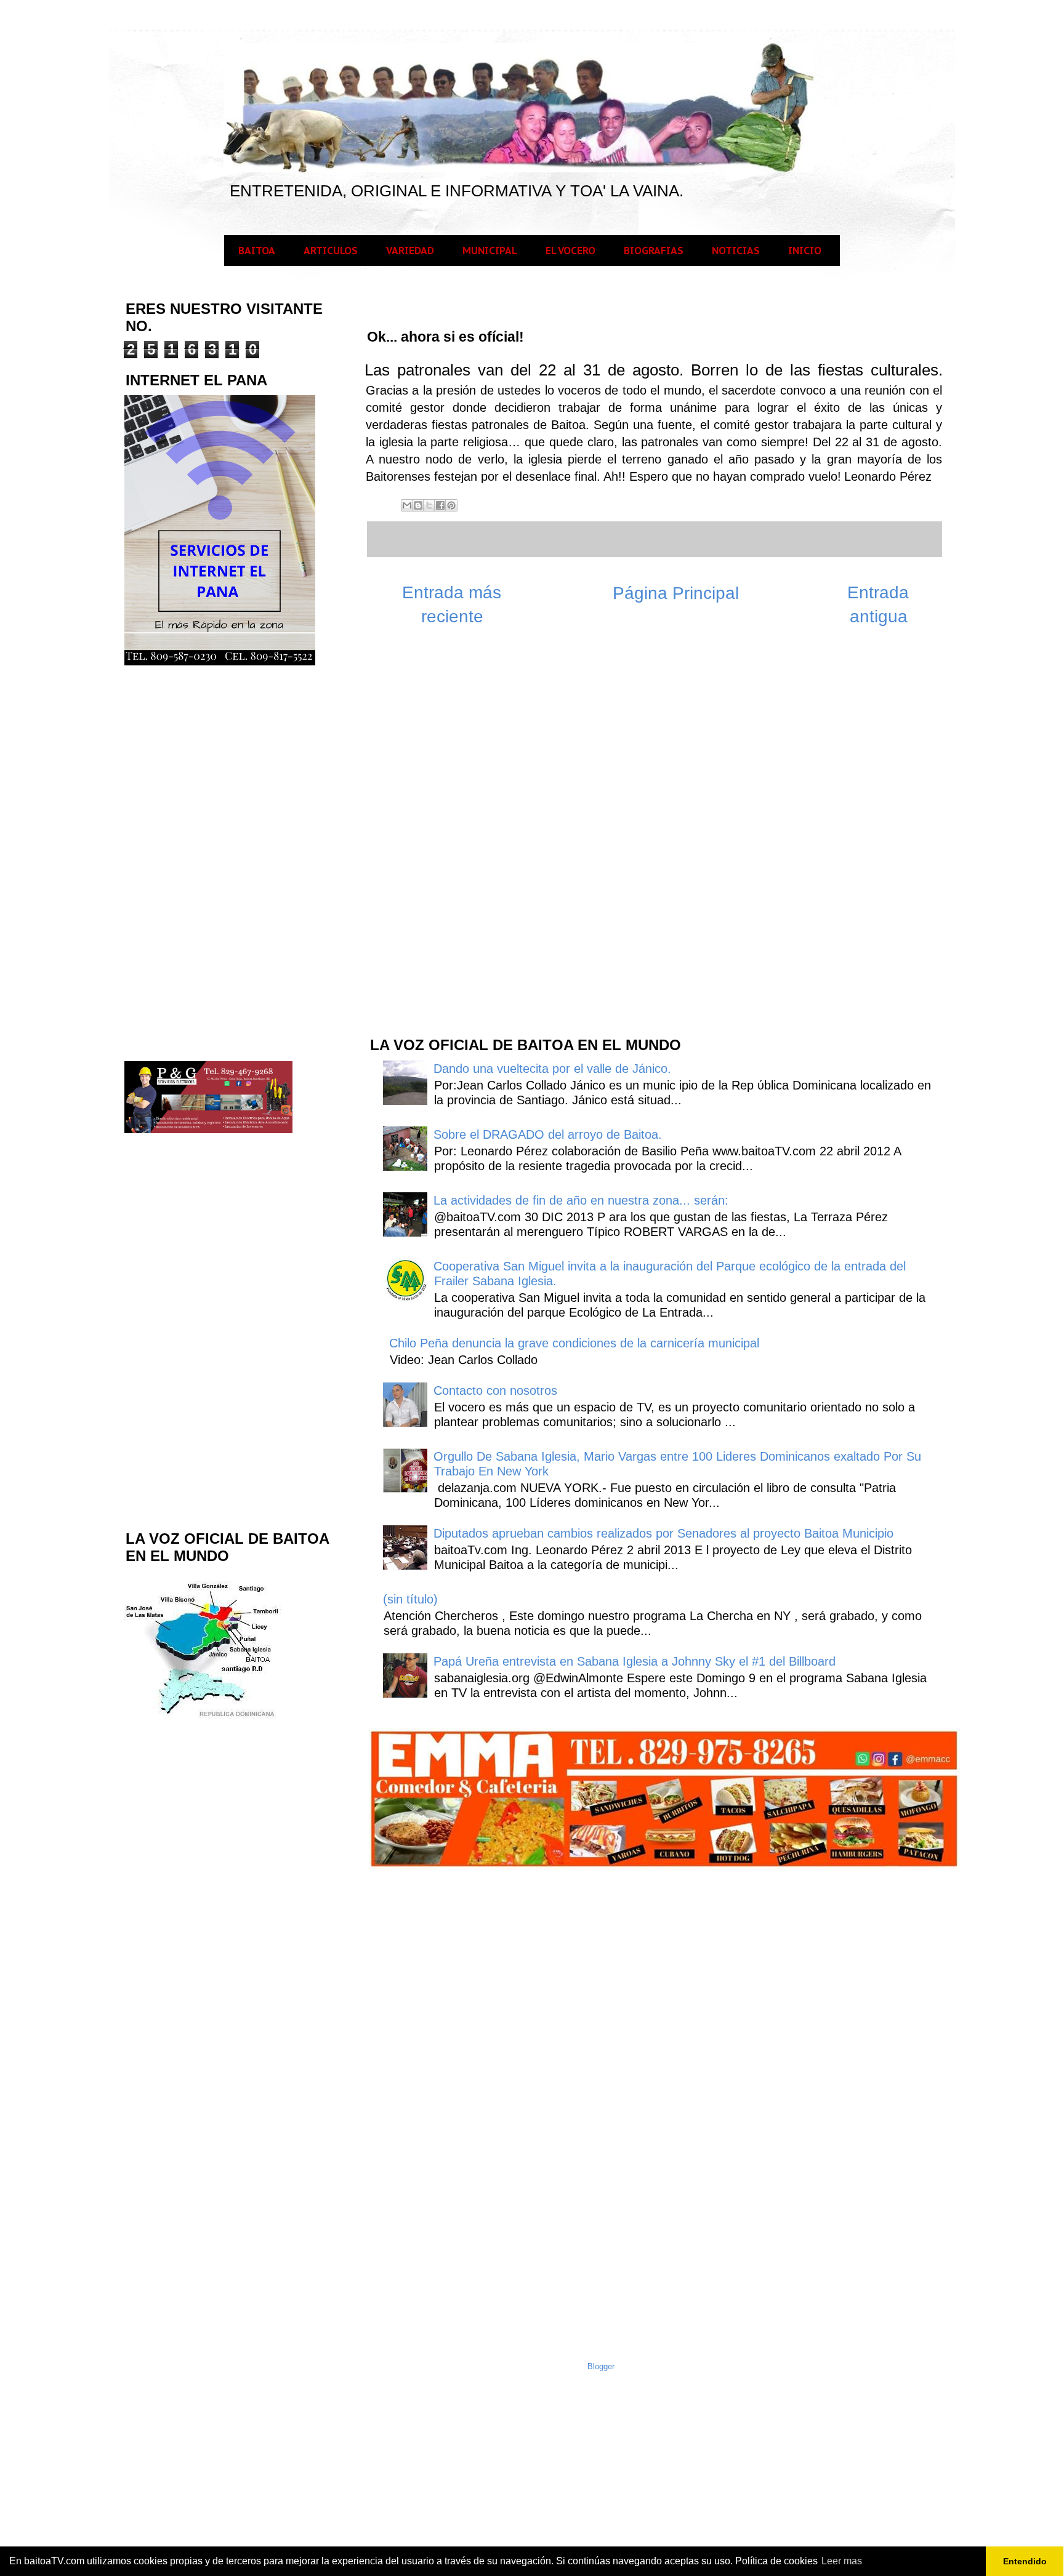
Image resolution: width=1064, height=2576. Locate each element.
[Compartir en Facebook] (440, 505)
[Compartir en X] (429, 505)
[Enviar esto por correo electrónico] (407, 505)
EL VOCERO (570, 251)
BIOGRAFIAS (654, 251)
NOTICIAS (736, 251)
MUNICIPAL (490, 251)
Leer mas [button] (842, 2561)
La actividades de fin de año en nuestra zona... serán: (581, 1200)
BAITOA (257, 251)
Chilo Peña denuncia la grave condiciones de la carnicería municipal (574, 1343)
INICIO (805, 251)
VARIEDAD (410, 251)
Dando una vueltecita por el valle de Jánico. (552, 1069)
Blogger (601, 2366)
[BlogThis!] (418, 505)
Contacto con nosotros (495, 1390)
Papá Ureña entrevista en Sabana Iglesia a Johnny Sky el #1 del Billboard (635, 1661)
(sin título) (410, 1599)
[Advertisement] (461, 829)
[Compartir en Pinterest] (451, 505)
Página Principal (676, 593)
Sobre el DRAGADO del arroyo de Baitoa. (548, 1134)
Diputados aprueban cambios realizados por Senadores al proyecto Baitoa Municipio (663, 1533)
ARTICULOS (331, 251)
